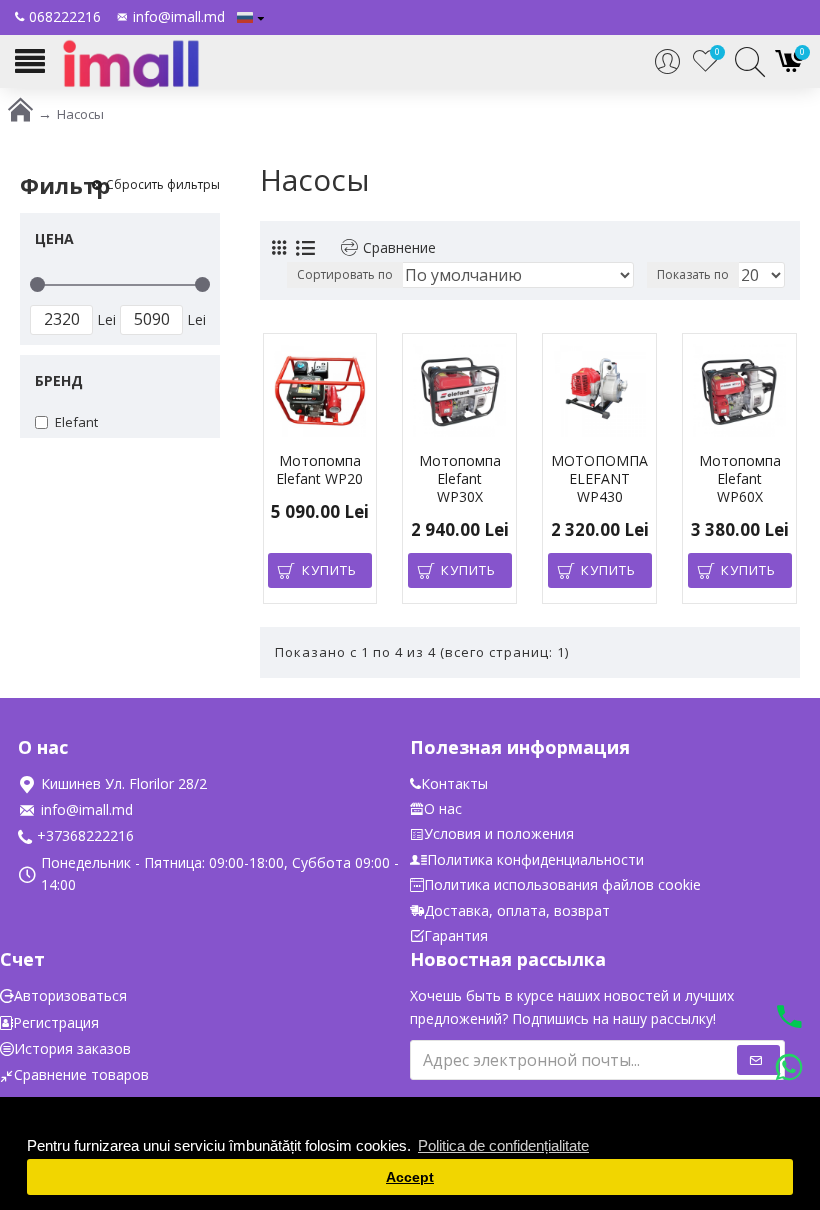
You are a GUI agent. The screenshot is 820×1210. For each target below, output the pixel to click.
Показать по (693, 274)
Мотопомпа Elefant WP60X (740, 479)
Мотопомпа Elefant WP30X (460, 479)
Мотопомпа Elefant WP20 (319, 470)
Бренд (59, 380)
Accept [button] (410, 1177)
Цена (54, 238)
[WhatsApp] (789, 1070)
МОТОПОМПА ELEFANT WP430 (599, 479)
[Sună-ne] (789, 1019)
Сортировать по (345, 274)
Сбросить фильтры (163, 185)
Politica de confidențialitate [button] (503, 1145)
